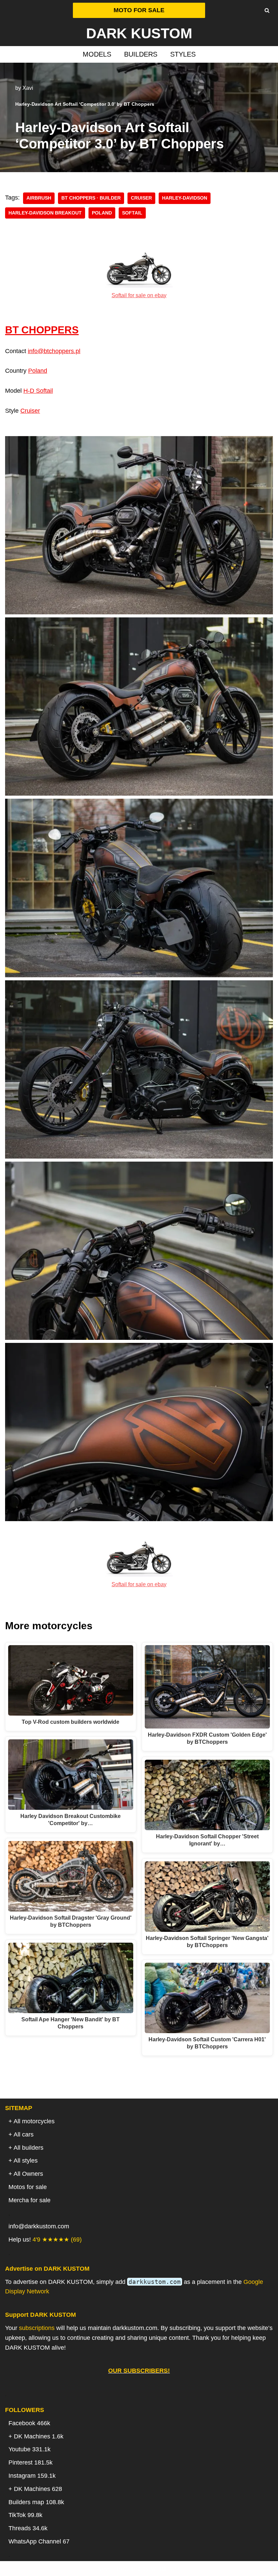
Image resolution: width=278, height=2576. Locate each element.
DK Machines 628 (38, 2489)
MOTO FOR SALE (139, 10)
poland (102, 213)
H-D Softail (38, 391)
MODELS (97, 54)
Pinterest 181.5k (31, 2462)
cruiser (141, 198)
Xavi (28, 88)
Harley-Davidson (185, 198)
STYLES (183, 54)
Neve (104, 2569)
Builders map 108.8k (36, 2502)
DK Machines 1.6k (39, 2436)
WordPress (166, 2569)
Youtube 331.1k (29, 2449)
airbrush (39, 198)
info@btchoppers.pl (54, 351)
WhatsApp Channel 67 (39, 2541)
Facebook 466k (29, 2423)
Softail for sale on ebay (139, 295)
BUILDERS (141, 54)
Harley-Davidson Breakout (45, 213)
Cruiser (30, 411)
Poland (38, 371)
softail (132, 213)
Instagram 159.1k (32, 2476)
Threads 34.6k (28, 2528)
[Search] (267, 10)
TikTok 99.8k (25, 2515)
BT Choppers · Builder (91, 198)
